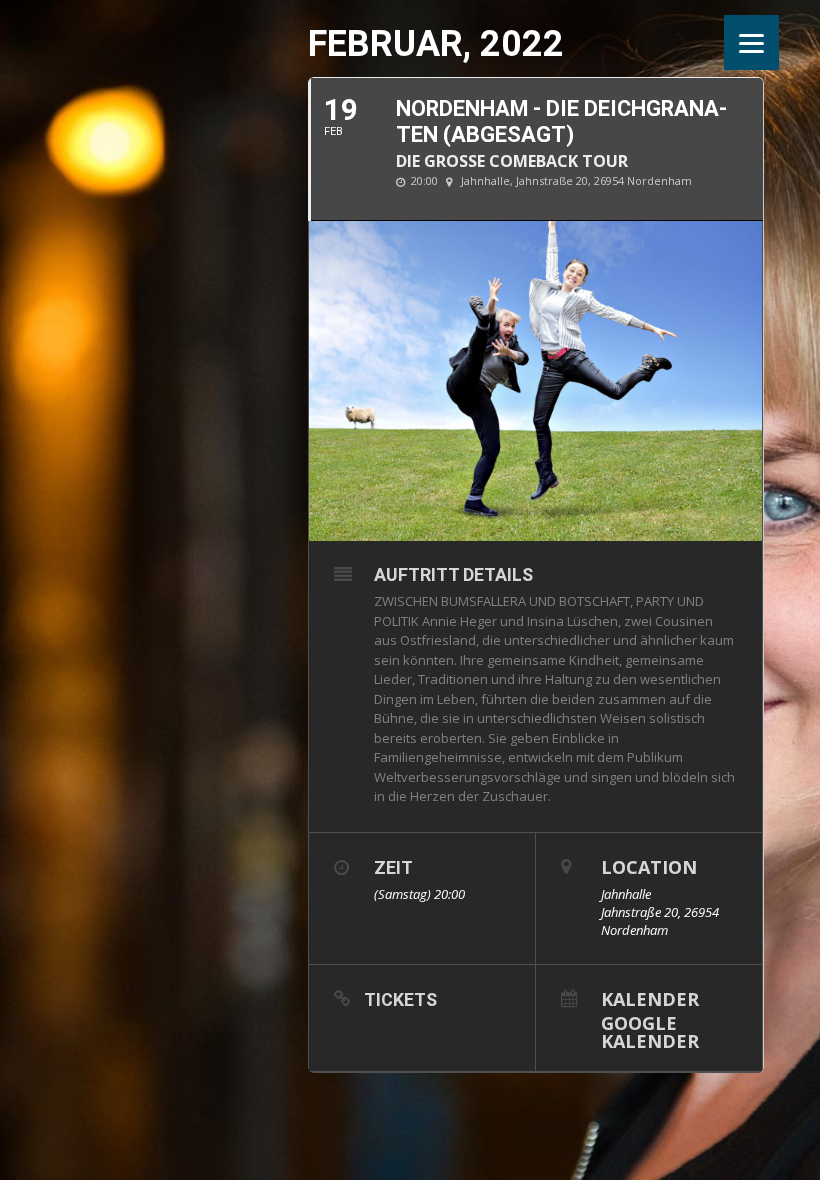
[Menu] (751, 42)
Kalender (650, 997)
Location (649, 867)
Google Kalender (650, 1030)
